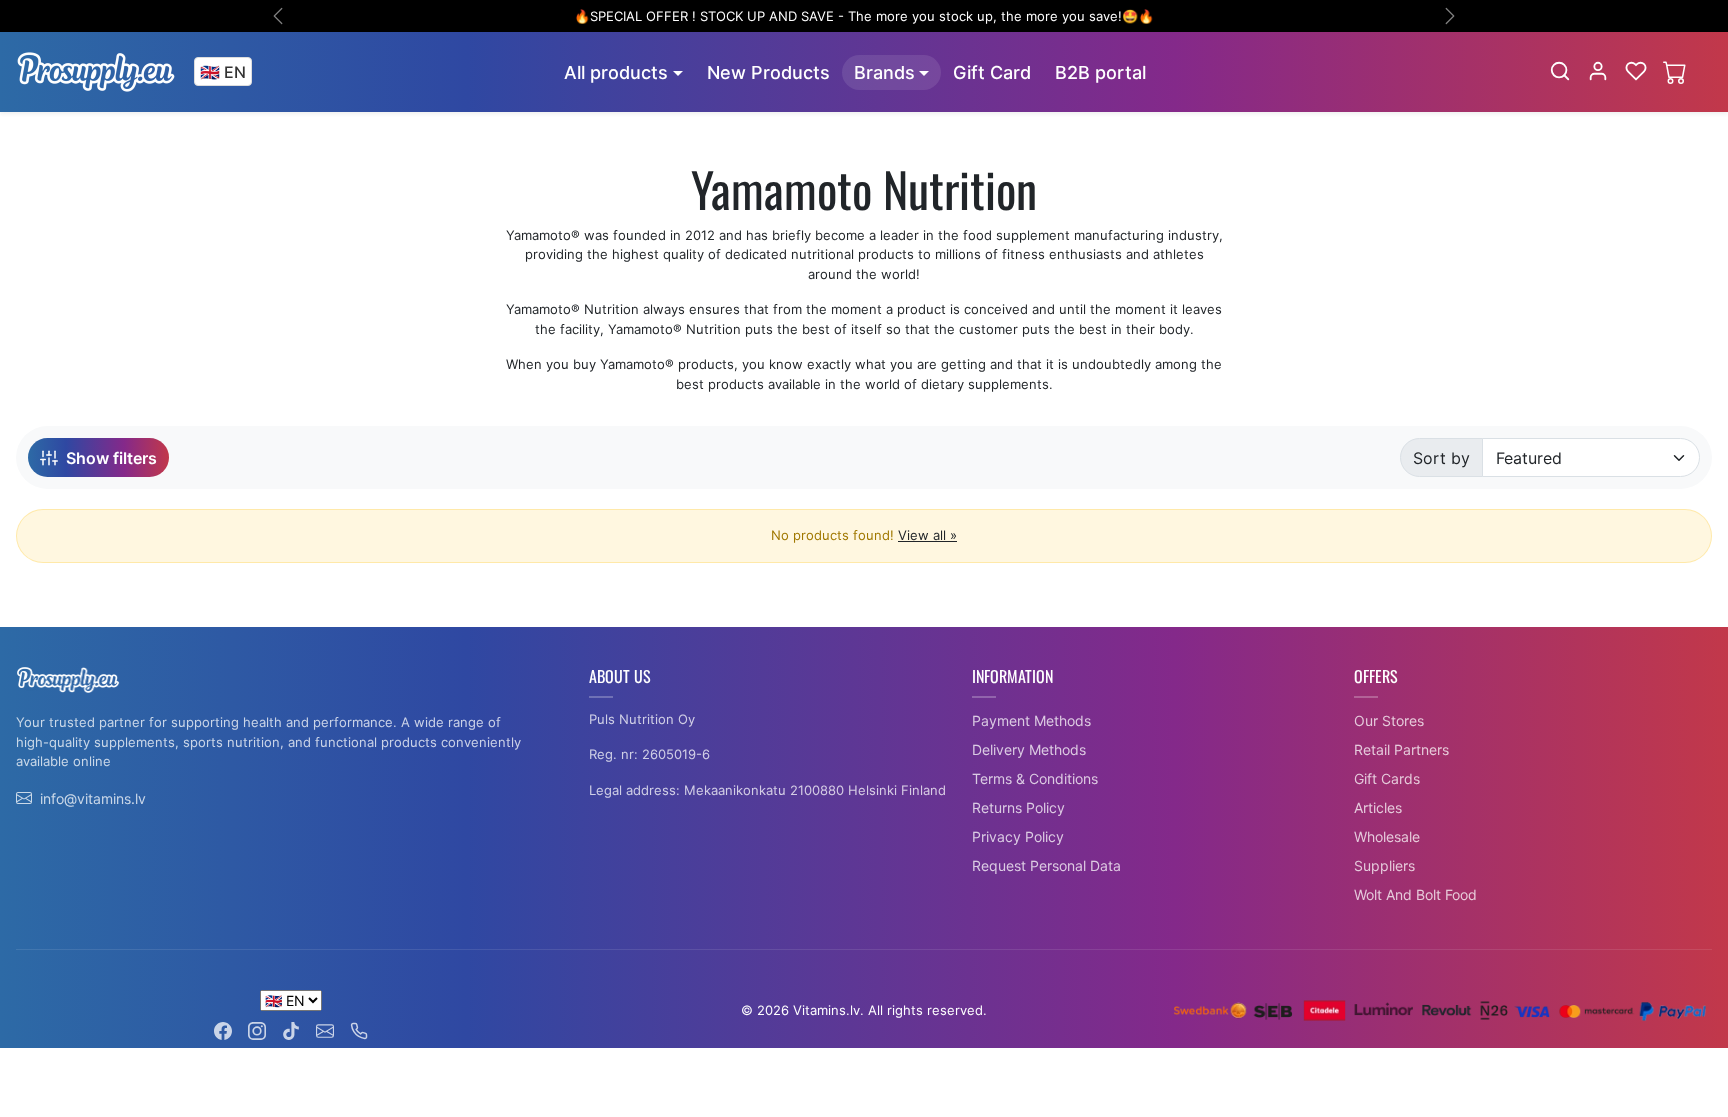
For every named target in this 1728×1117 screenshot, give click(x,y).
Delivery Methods (1029, 749)
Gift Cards (1387, 778)
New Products (768, 72)
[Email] (325, 1029)
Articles (1378, 807)
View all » (927, 535)
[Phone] (359, 1029)
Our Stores (1389, 720)
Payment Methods (1031, 720)
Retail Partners (1401, 749)
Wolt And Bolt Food (1415, 894)
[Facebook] (223, 1029)
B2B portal (1100, 72)
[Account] (1598, 71)
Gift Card (992, 72)
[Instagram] (257, 1029)
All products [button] (616, 72)
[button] (1560, 71)
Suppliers (1384, 865)
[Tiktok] (291, 1029)
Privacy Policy (1018, 836)
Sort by (1441, 458)
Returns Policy (1018, 807)
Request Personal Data (1046, 865)
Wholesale (1387, 836)
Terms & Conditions (1035, 778)
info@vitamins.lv (93, 798)
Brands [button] (884, 72)
